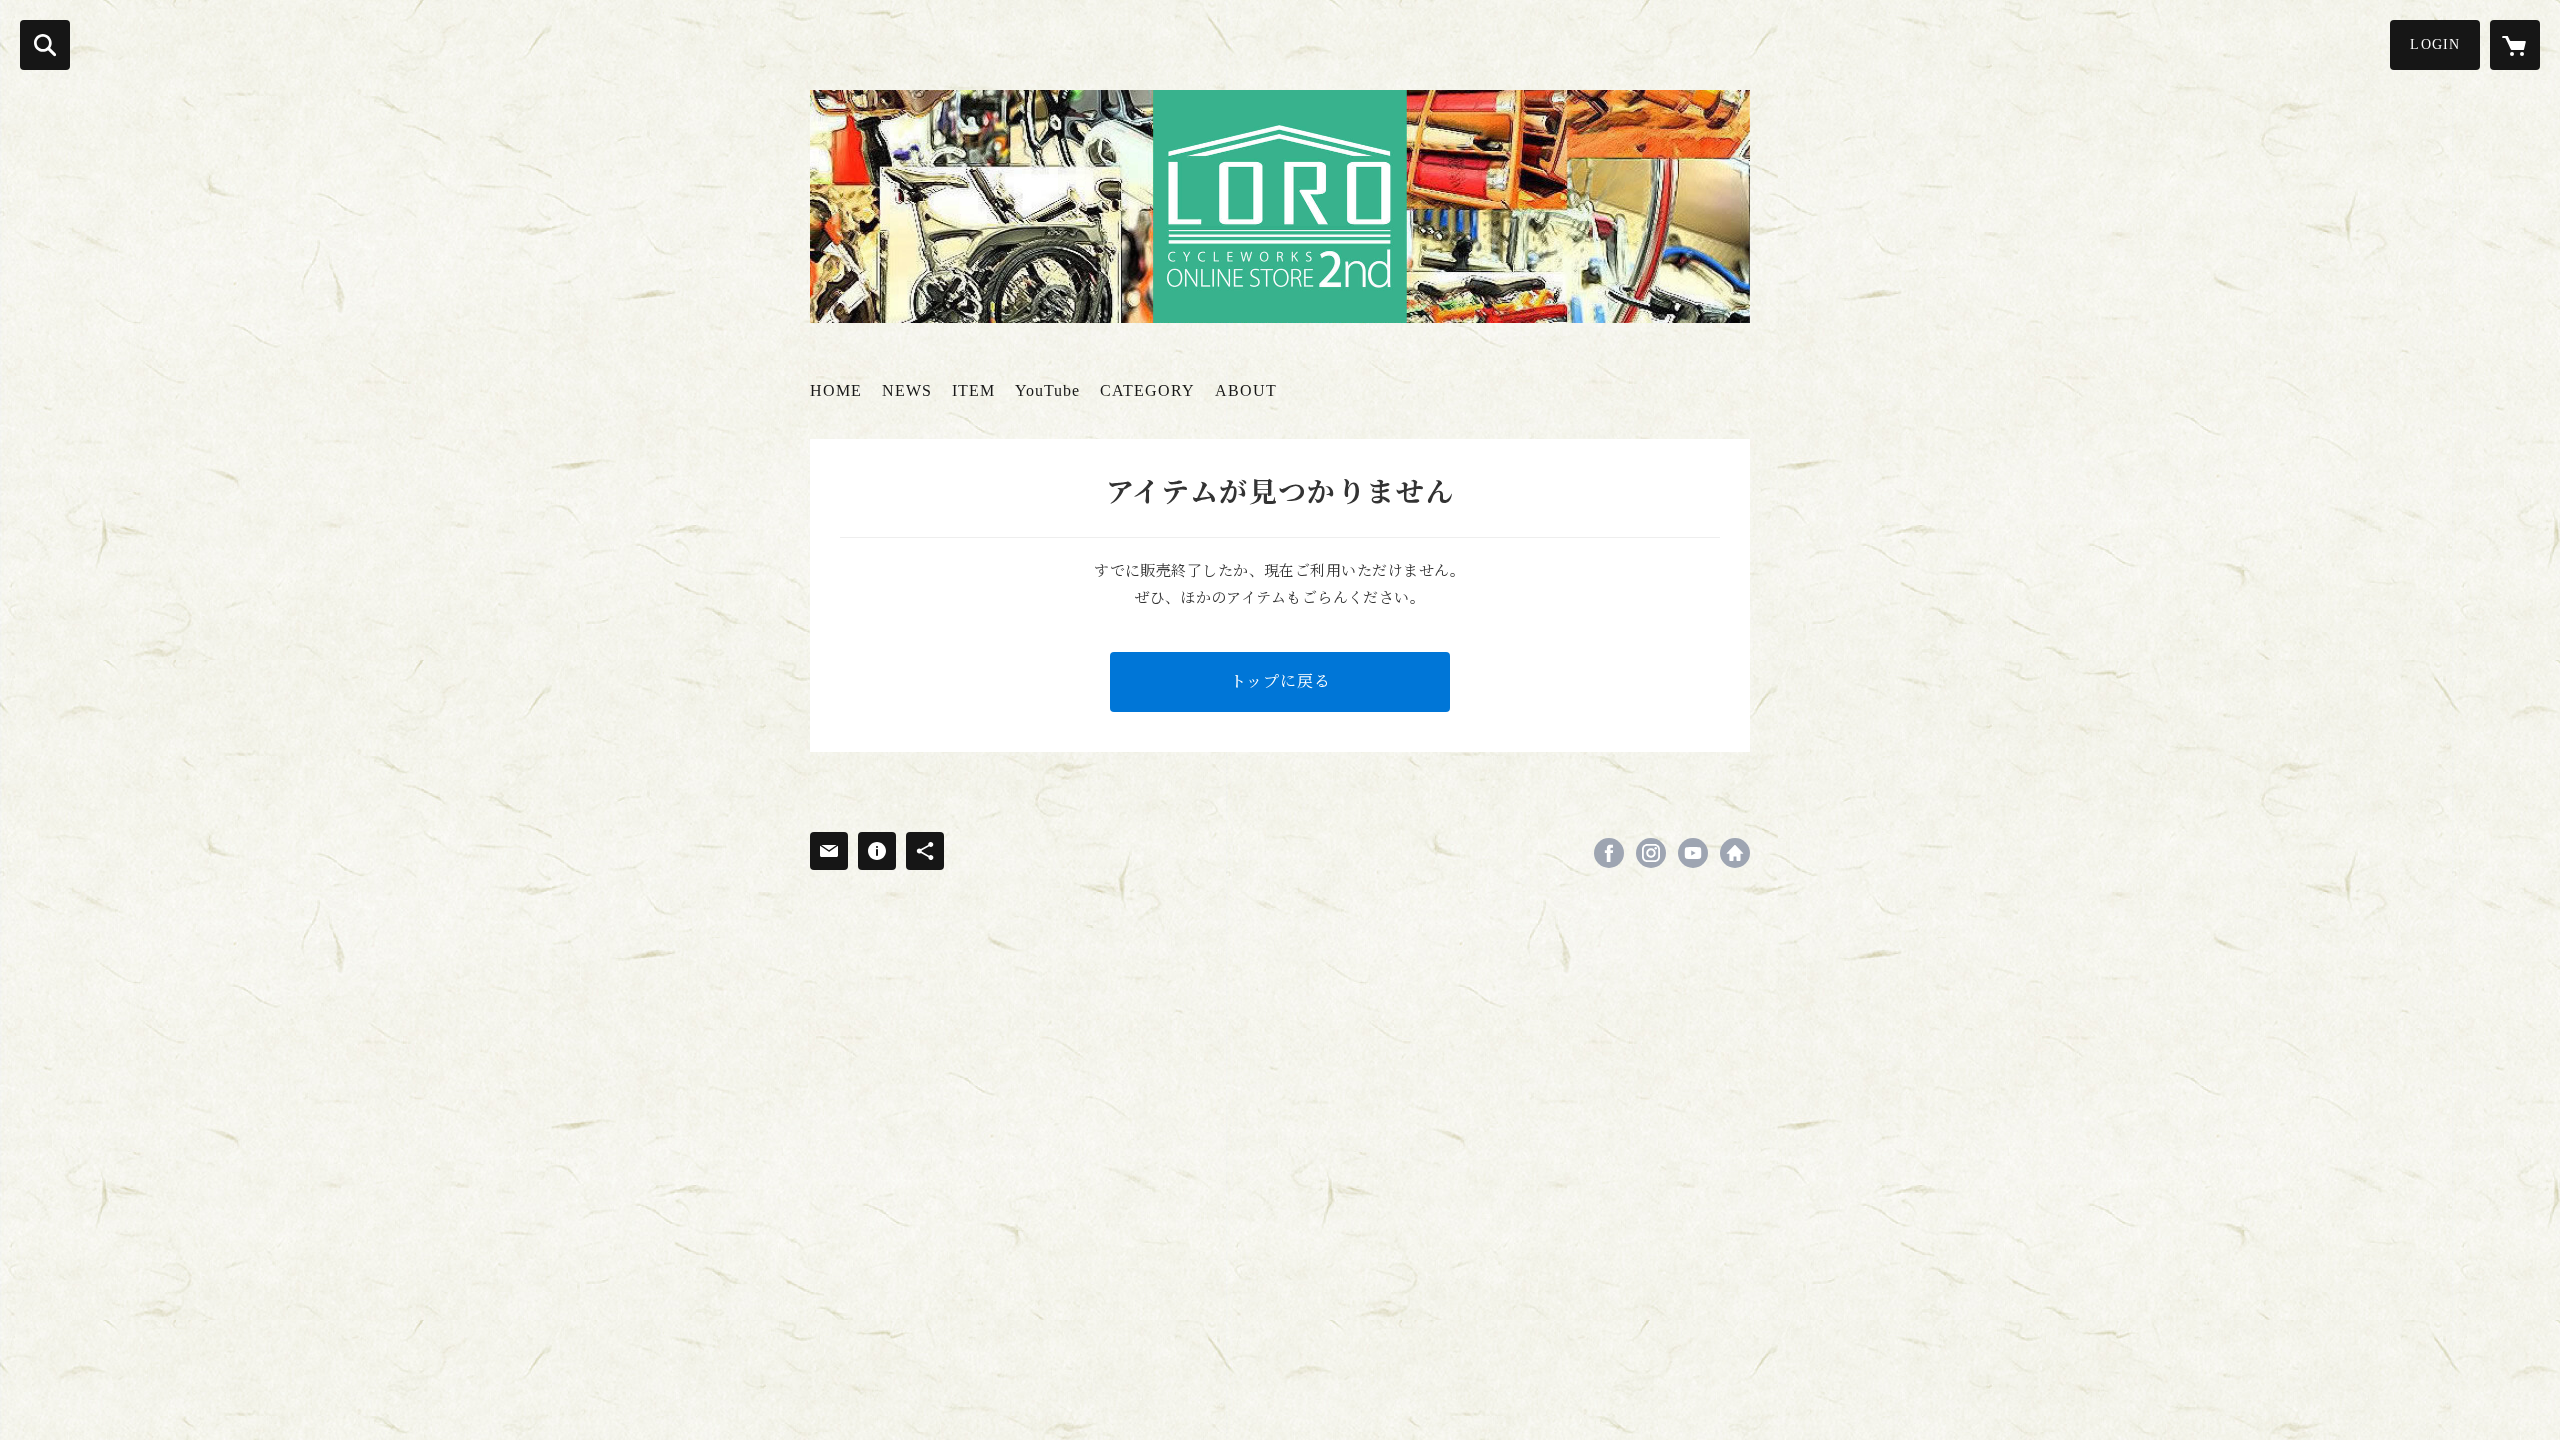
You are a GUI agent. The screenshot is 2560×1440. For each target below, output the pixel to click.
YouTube (1047, 390)
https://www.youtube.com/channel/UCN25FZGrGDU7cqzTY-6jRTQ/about (1693, 853)
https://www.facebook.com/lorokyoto (1609, 853)
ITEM (973, 390)
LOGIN (2435, 44)
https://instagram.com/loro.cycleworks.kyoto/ (1651, 853)
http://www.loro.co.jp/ (1735, 853)
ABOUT (1246, 390)
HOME (836, 390)
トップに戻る (1280, 681)
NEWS (907, 390)
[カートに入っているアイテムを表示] (2515, 45)
